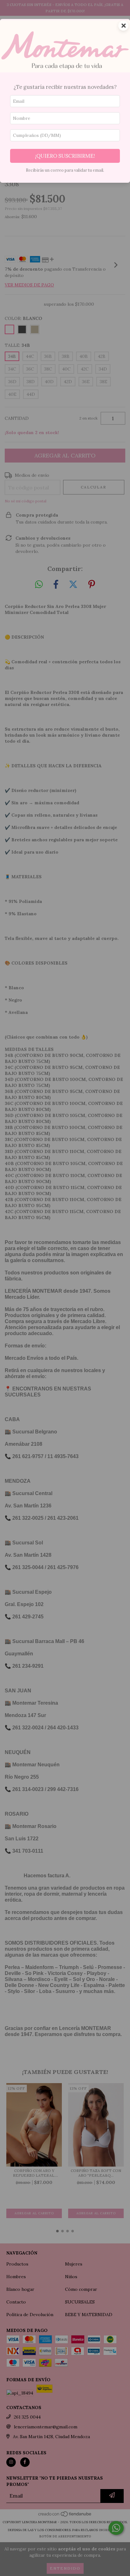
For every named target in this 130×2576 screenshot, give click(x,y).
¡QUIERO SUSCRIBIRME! (65, 156)
